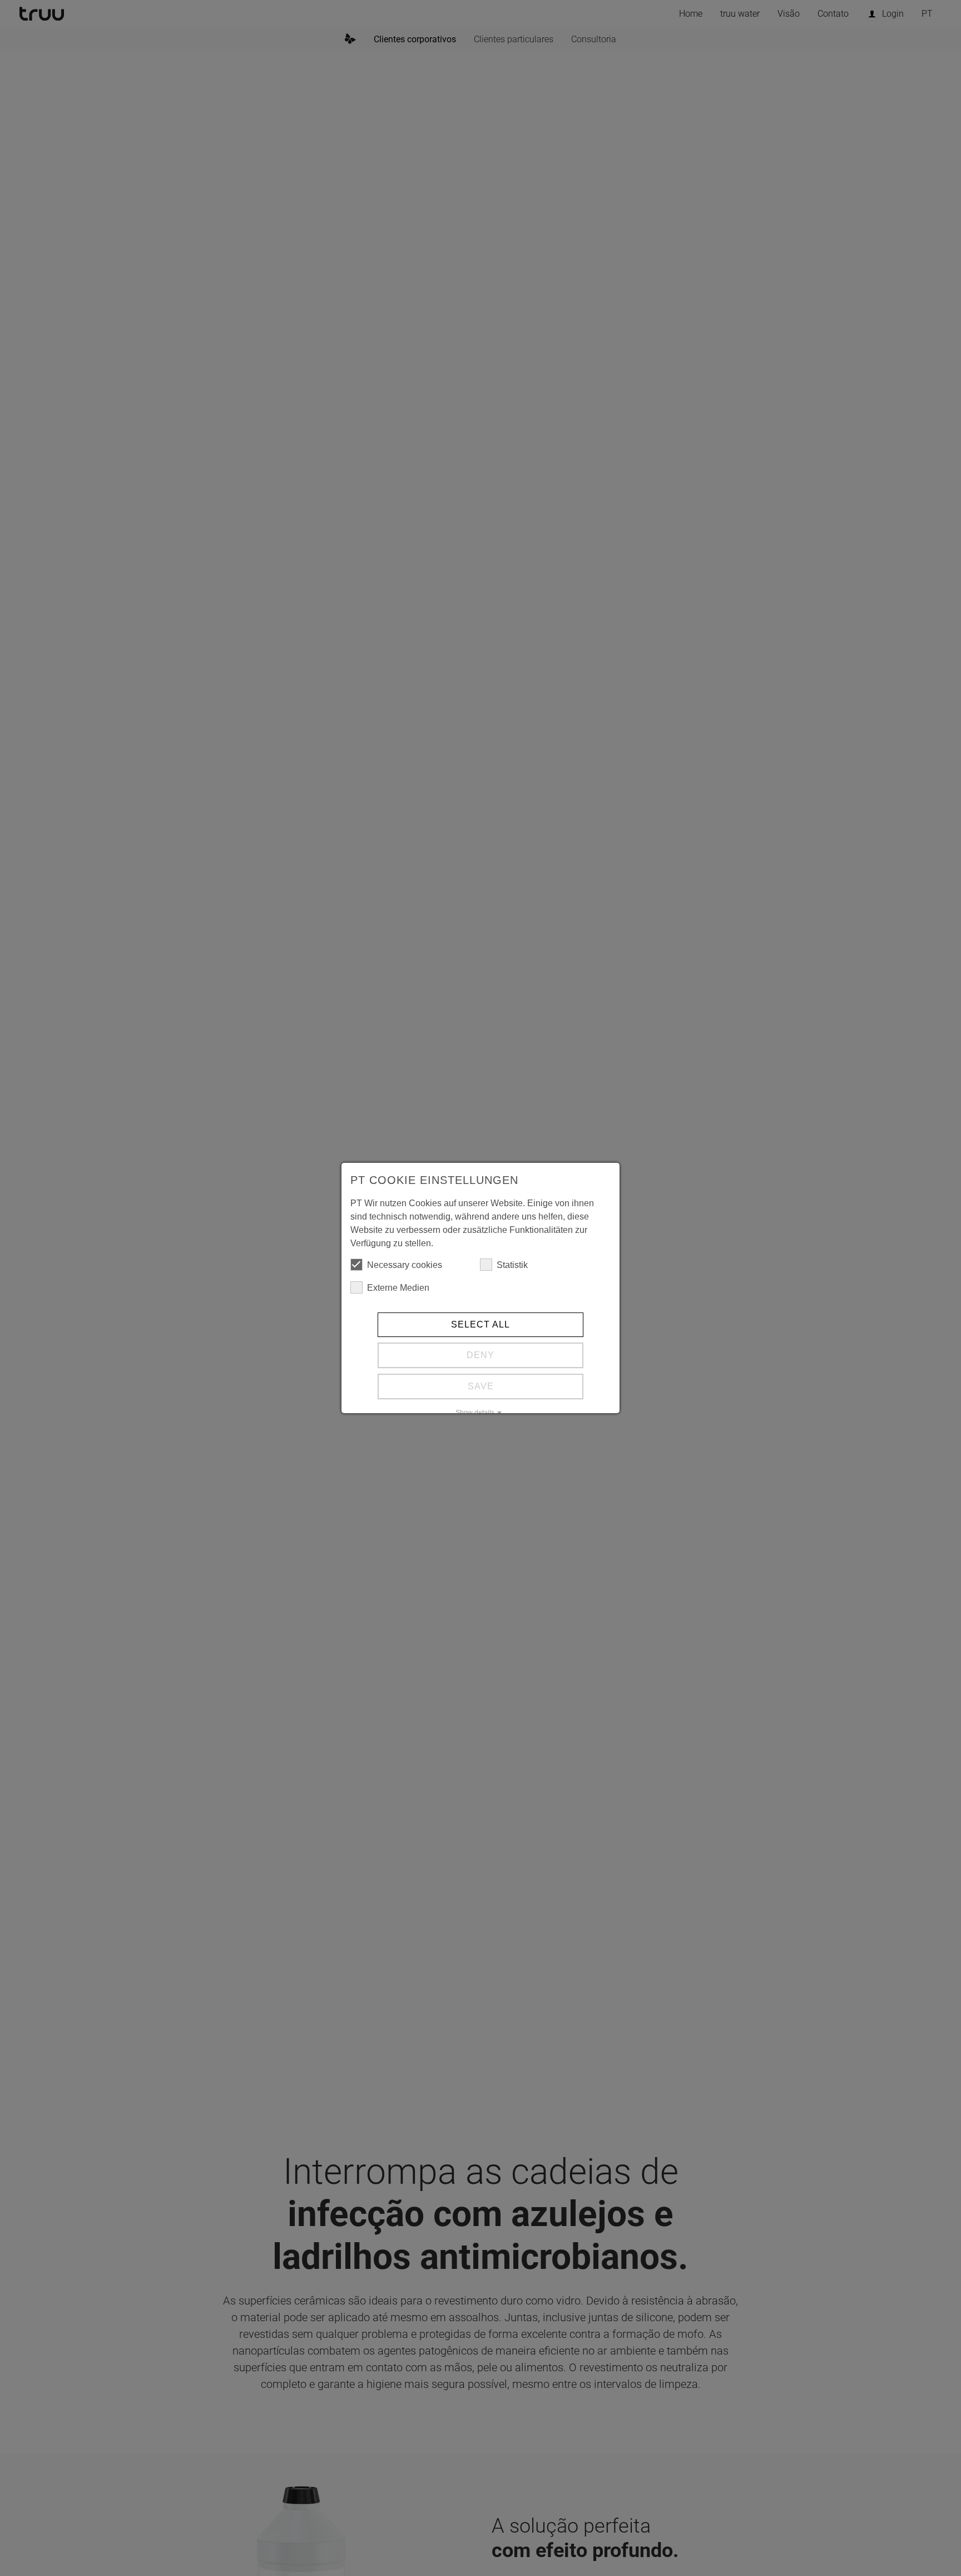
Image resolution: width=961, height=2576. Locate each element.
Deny (481, 1355)
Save (481, 1386)
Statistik (512, 1265)
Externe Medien (398, 1288)
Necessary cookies (405, 1265)
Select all (481, 1324)
